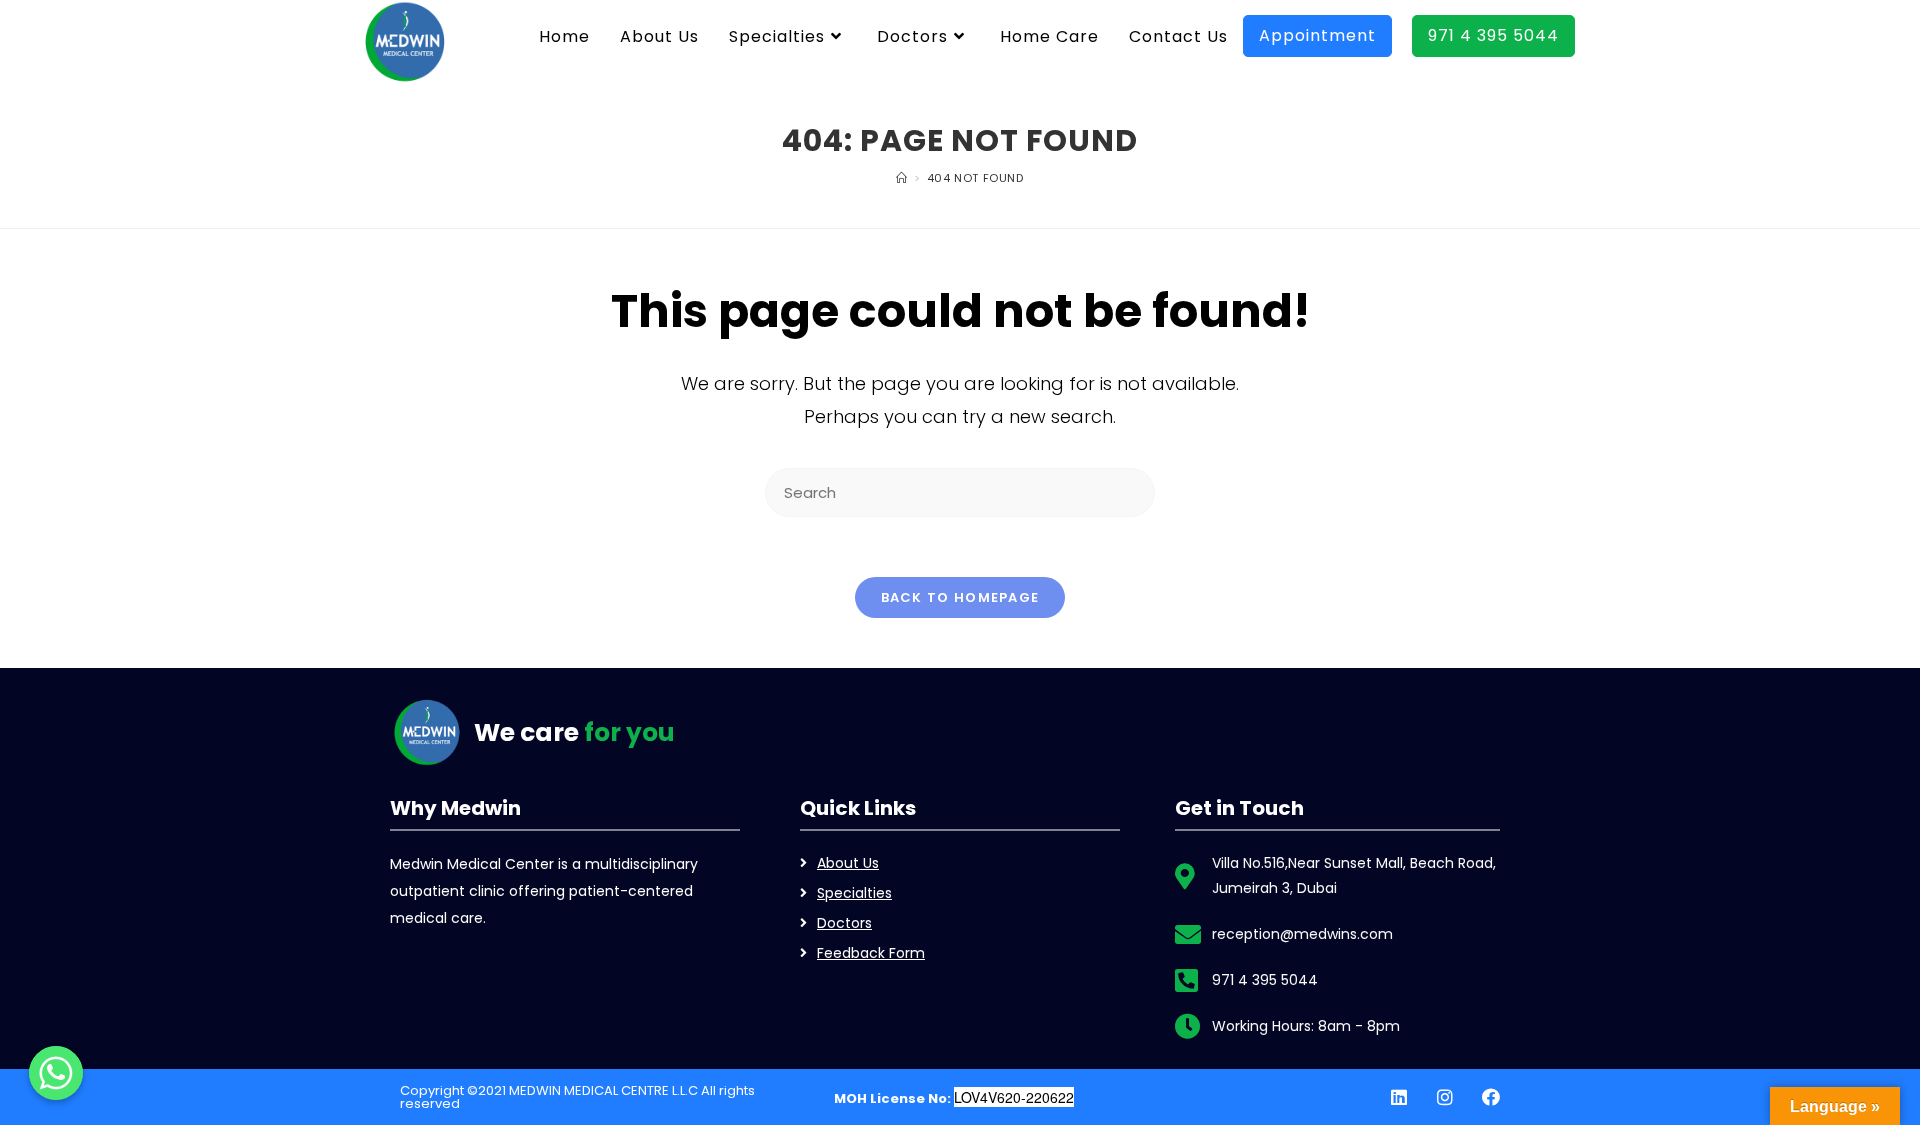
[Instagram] (1445, 1097)
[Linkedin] (1399, 1097)
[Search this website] (960, 491)
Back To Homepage (960, 597)
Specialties (854, 893)
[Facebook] (1491, 1097)
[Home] (902, 178)
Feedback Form (871, 953)
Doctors (844, 923)
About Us (848, 863)
